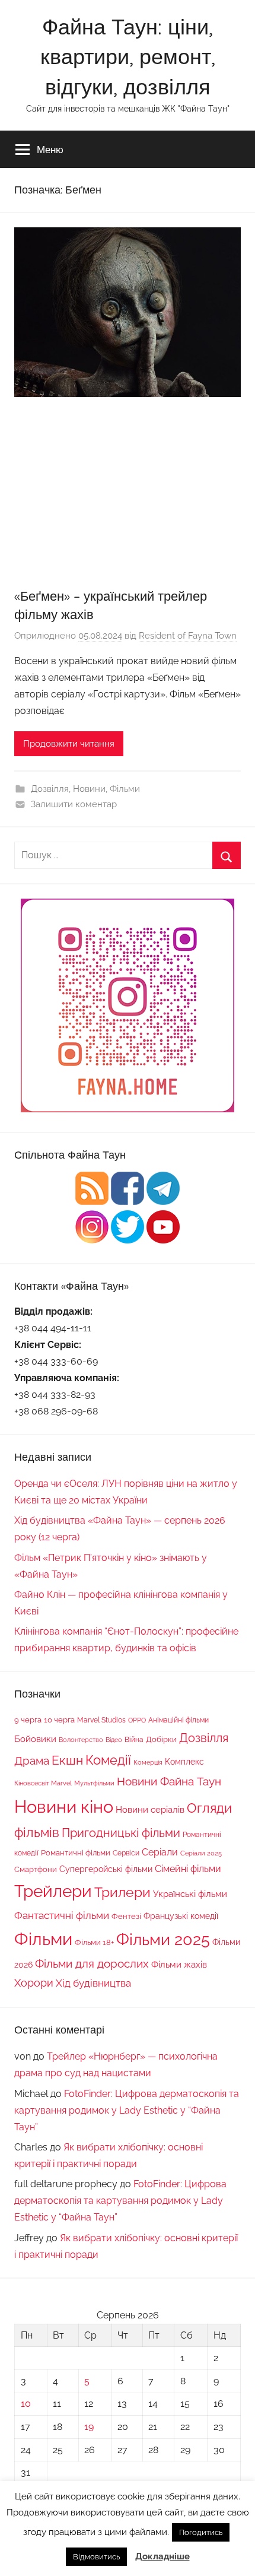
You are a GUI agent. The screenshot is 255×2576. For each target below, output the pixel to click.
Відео (114, 1740)
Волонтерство (81, 1740)
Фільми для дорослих (92, 1963)
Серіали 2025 (201, 1853)
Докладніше (162, 2556)
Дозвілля (50, 789)
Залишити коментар (74, 804)
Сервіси (126, 1853)
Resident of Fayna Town (188, 636)
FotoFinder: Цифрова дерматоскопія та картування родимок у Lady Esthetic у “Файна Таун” (127, 2110)
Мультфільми (94, 1783)
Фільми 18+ (94, 1942)
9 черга (28, 1720)
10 (26, 2404)
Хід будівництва (93, 1983)
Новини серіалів (150, 1809)
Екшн (67, 1760)
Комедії (108, 1760)
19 (89, 2427)
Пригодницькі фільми (121, 1833)
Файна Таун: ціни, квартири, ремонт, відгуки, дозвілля (128, 56)
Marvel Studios (101, 1720)
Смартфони (36, 1869)
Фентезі (126, 1916)
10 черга (59, 1720)
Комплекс (184, 1761)
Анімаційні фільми (179, 1720)
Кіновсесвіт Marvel (43, 1783)
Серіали (160, 1852)
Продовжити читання (69, 744)
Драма (32, 1760)
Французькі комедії (181, 1916)
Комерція (148, 1762)
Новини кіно (64, 1806)
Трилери (122, 1892)
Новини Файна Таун (169, 1781)
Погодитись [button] (201, 2532)
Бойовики (35, 1739)
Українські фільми (190, 1894)
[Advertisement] (128, 497)
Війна (134, 1739)
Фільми (125, 789)
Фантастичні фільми (62, 1915)
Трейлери (53, 1891)
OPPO (137, 1720)
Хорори (34, 1983)
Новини (89, 789)
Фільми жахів (179, 1965)
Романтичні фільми (76, 1853)
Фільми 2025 (163, 1939)
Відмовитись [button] (96, 2557)
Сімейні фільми (188, 1869)
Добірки (161, 1739)
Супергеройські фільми (106, 1869)
